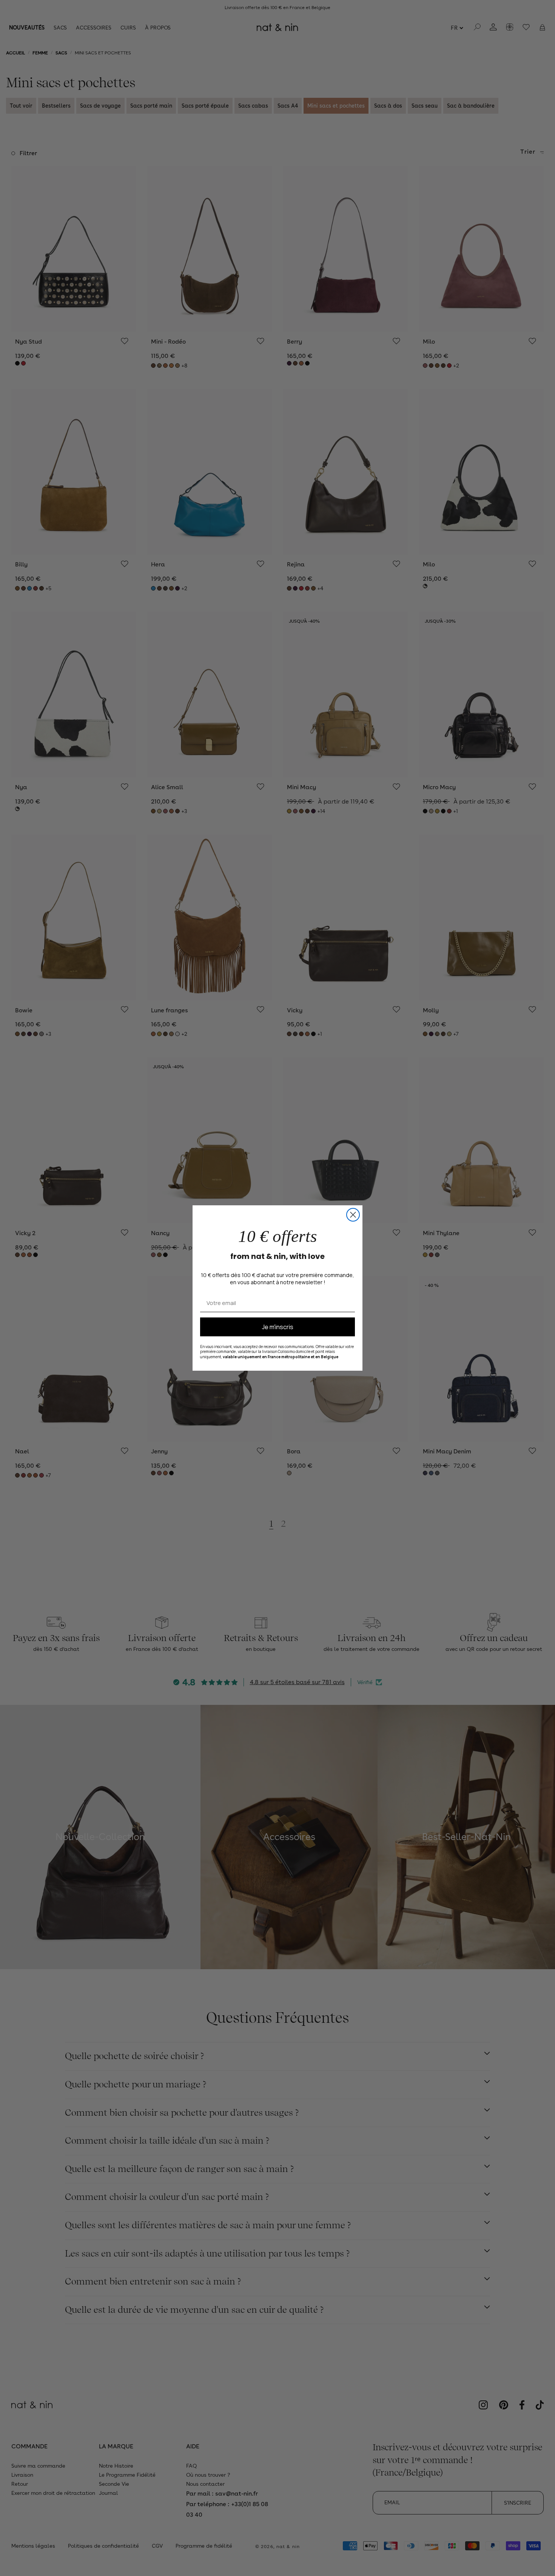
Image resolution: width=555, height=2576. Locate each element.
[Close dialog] (353, 1215)
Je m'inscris (278, 1327)
